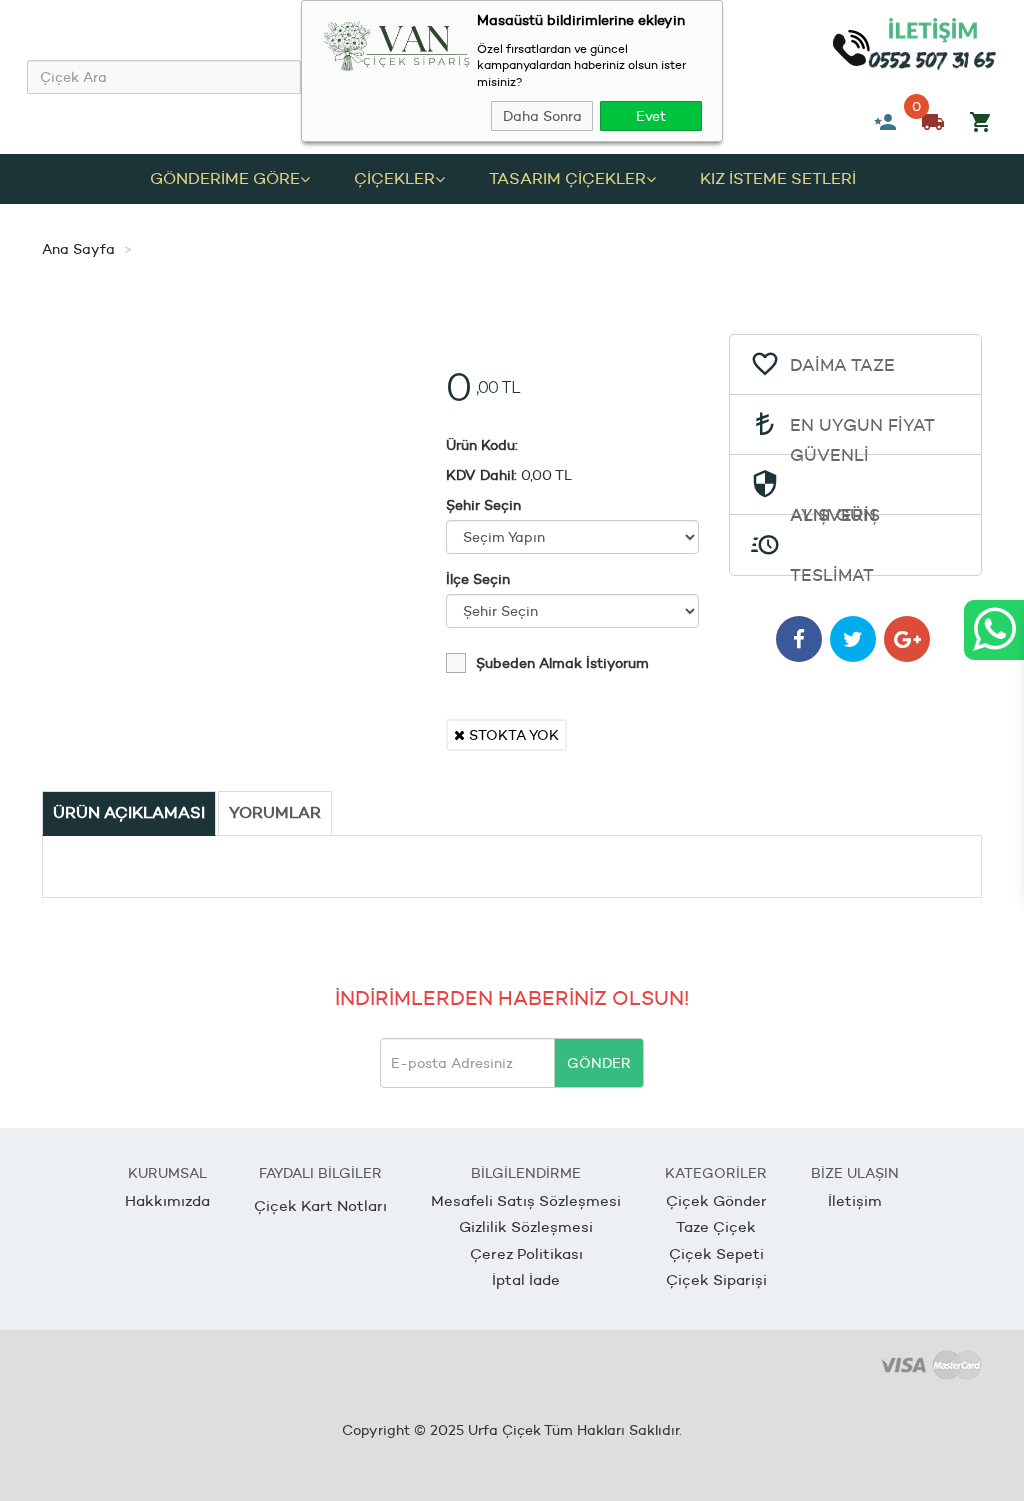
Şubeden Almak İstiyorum (562, 663)
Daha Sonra (542, 116)
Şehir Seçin (483, 505)
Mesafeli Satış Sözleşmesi (526, 1200)
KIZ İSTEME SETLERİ (778, 178)
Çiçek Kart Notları (320, 1205)
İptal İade (526, 1279)
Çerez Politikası (526, 1253)
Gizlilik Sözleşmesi (526, 1226)
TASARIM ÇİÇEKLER (567, 178)
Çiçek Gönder (716, 1200)
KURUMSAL (167, 1173)
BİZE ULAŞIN (855, 1173)
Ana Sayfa (78, 249)
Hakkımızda (167, 1200)
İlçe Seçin (478, 579)
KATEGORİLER (716, 1173)
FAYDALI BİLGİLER (320, 1173)
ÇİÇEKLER (394, 178)
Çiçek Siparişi (716, 1279)
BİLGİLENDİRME (526, 1173)
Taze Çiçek (716, 1226)
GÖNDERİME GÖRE (225, 178)
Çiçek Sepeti (716, 1253)
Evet (651, 116)
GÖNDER (599, 1063)
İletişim (855, 1200)
